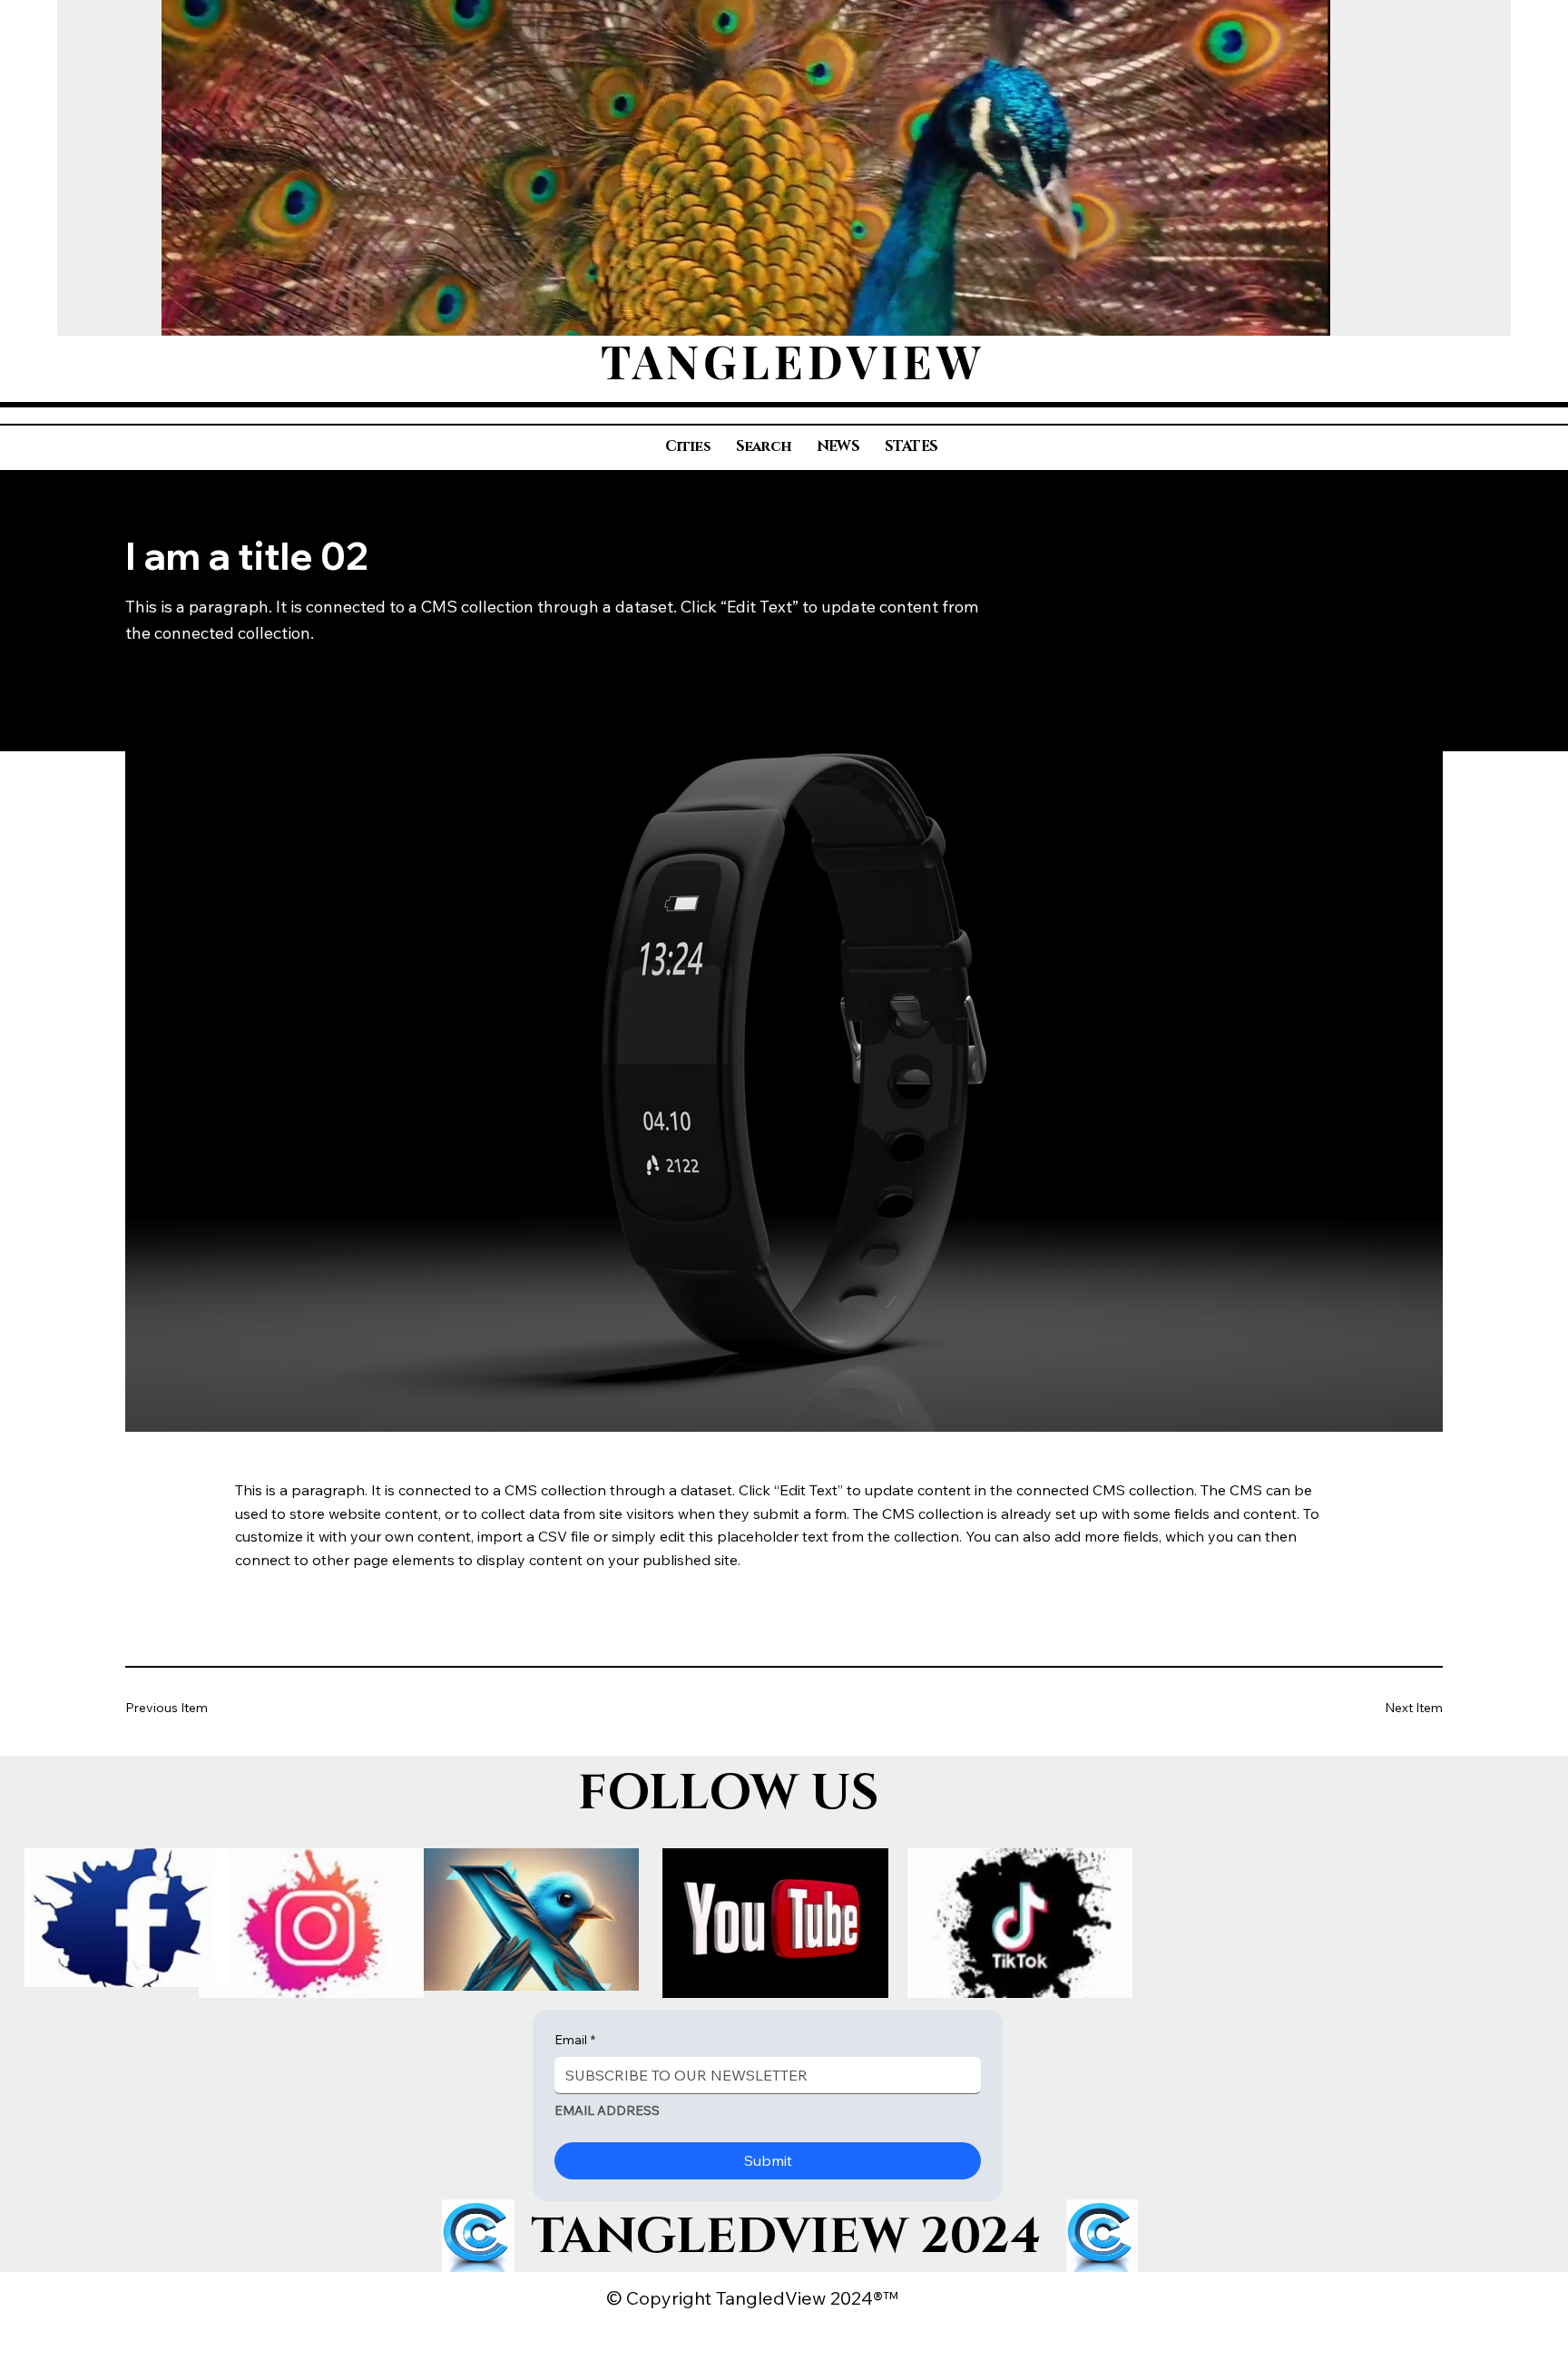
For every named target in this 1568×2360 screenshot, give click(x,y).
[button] (1298, 314)
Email (575, 2040)
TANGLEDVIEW (793, 361)
